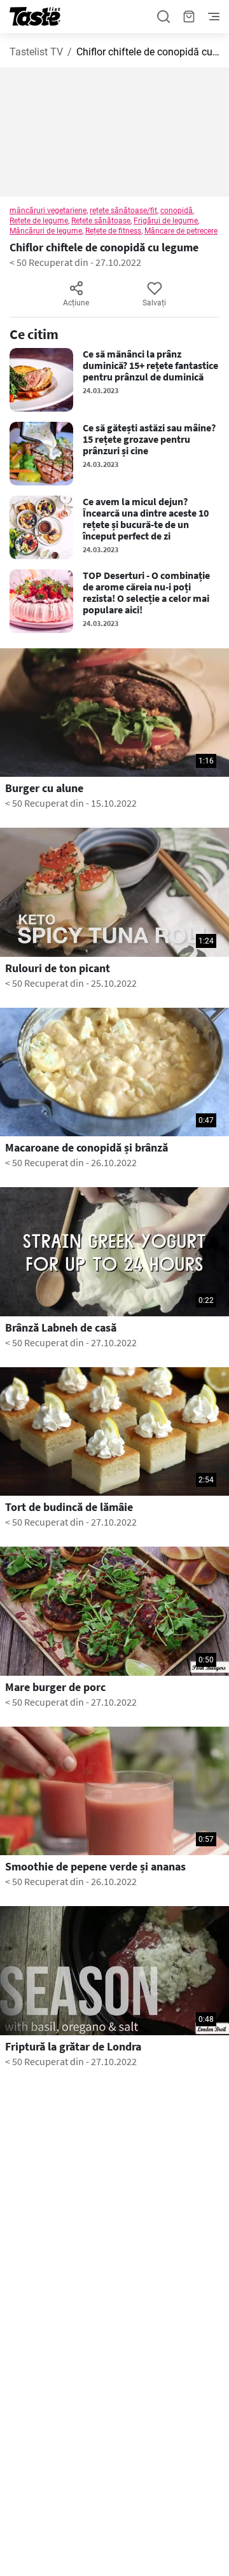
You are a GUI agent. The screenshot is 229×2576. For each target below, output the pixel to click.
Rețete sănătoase (101, 221)
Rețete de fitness (113, 231)
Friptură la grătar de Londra (73, 2047)
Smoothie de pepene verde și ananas (95, 1867)
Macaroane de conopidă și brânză (87, 1148)
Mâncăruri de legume (46, 231)
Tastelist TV (36, 52)
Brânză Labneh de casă (61, 1328)
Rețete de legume (39, 221)
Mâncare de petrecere (181, 231)
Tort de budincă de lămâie (69, 1507)
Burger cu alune (44, 788)
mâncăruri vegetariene (48, 211)
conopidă (177, 211)
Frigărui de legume (166, 221)
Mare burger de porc (55, 1687)
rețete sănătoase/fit (123, 211)
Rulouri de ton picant (58, 968)
